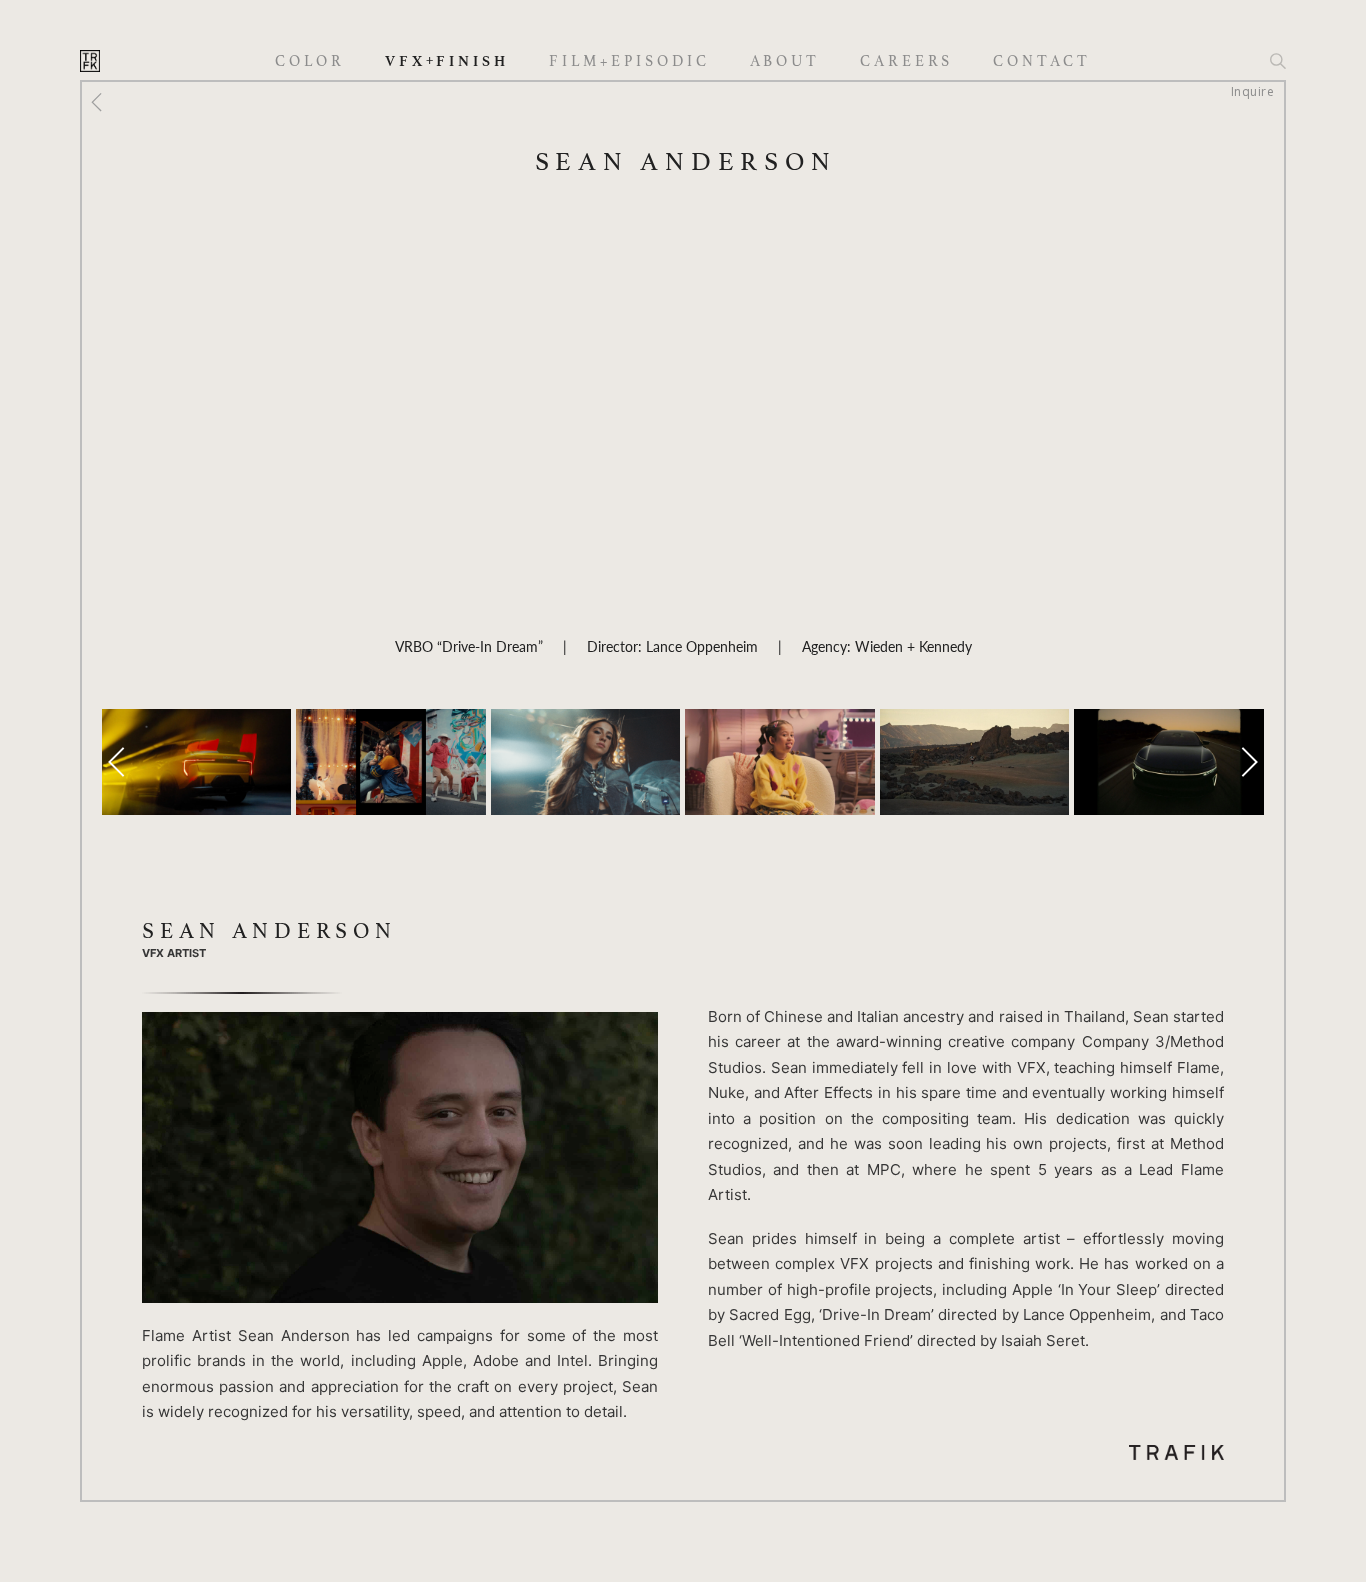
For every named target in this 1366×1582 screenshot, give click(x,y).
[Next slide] (1249, 762)
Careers (906, 61)
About (785, 61)
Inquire (1252, 91)
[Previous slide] (117, 762)
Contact (1041, 61)
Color (310, 61)
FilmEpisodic (629, 61)
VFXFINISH (447, 60)
